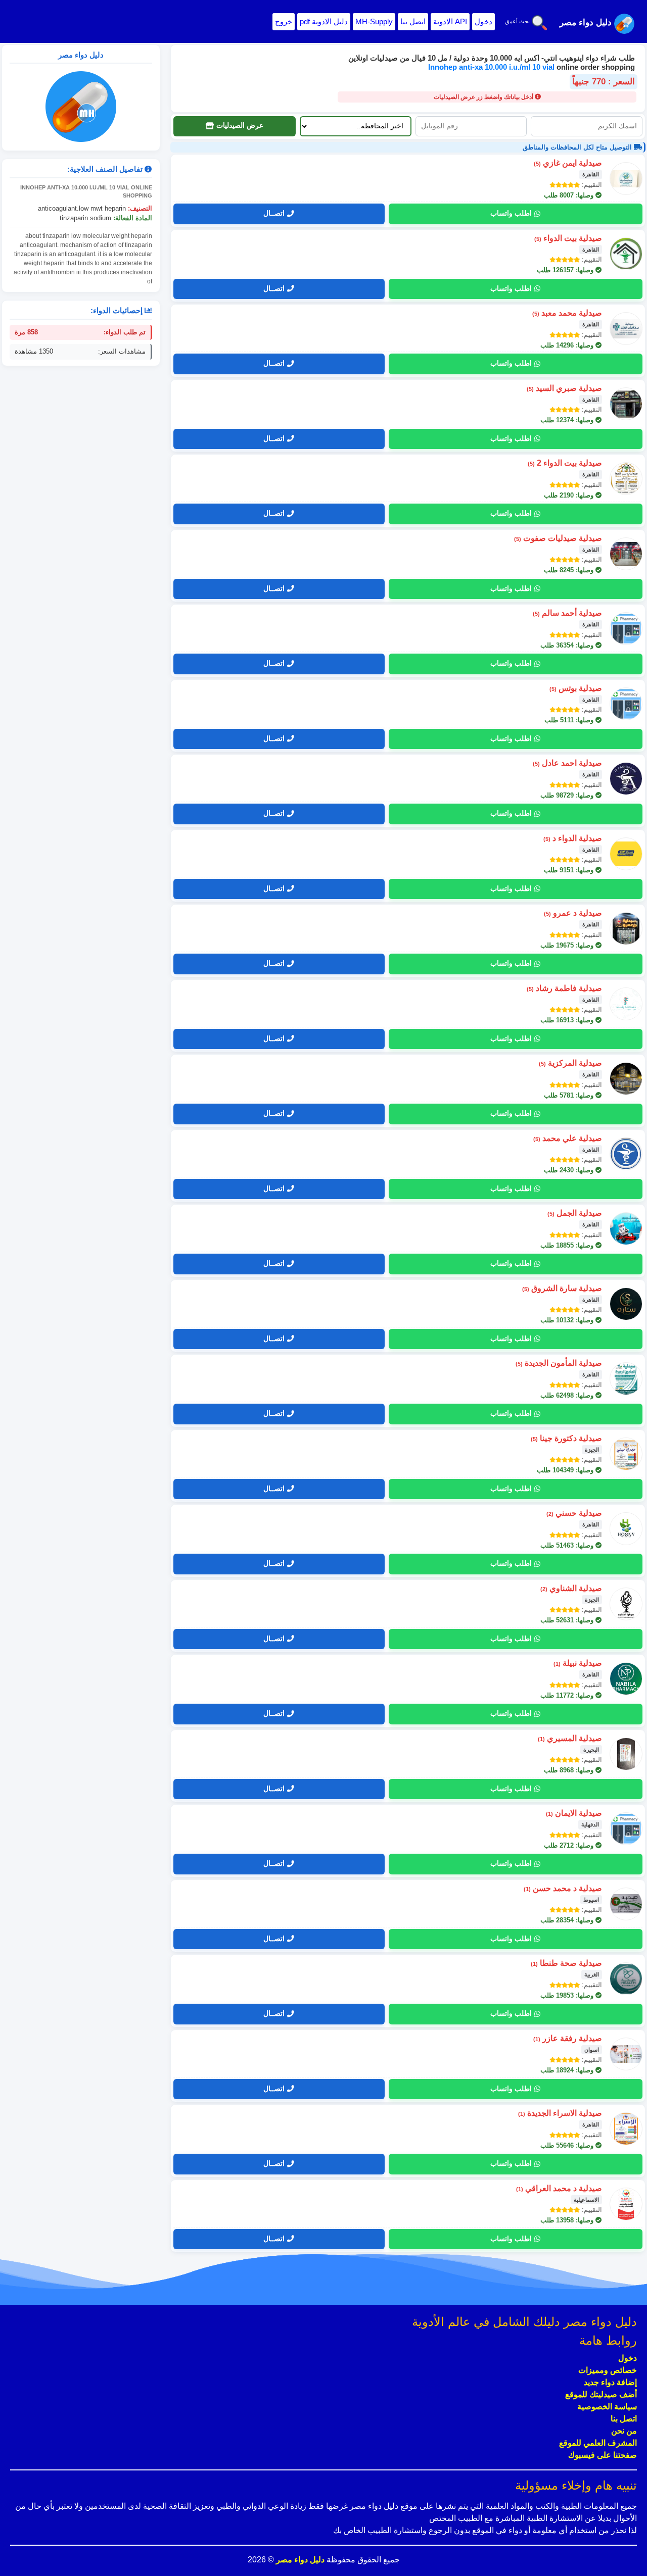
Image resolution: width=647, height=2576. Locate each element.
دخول (483, 21)
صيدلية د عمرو (573, 913)
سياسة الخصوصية (607, 2407)
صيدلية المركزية (570, 1063)
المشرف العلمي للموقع (598, 2443)
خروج (284, 21)
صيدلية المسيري (570, 1738)
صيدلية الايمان (574, 1813)
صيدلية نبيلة (578, 1663)
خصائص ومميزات (608, 2370)
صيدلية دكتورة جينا (566, 1438)
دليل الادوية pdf (324, 21)
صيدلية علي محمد (568, 1138)
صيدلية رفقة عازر (568, 2038)
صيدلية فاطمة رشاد (564, 988)
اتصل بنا (413, 21)
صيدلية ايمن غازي (568, 163)
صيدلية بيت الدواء (568, 238)
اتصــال (274, 213)
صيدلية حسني (574, 1513)
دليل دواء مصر (299, 2560)
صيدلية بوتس (576, 688)
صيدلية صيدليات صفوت (558, 538)
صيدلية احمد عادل (567, 763)
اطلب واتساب (511, 213)
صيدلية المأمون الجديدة (559, 1363)
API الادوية (450, 21)
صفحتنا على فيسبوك (603, 2455)
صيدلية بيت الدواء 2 (565, 463)
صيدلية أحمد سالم (567, 613)
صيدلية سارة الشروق (562, 1288)
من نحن (624, 2431)
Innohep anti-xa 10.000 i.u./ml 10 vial (492, 67)
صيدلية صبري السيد (564, 388)
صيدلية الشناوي (571, 1588)
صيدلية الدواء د (573, 838)
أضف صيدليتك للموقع (601, 2394)
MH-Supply (374, 21)
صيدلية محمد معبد (567, 313)
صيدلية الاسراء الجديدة (560, 2113)
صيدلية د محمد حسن (563, 1888)
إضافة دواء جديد (610, 2382)
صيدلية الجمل (575, 1213)
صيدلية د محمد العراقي (559, 2188)
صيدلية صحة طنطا (566, 1963)
